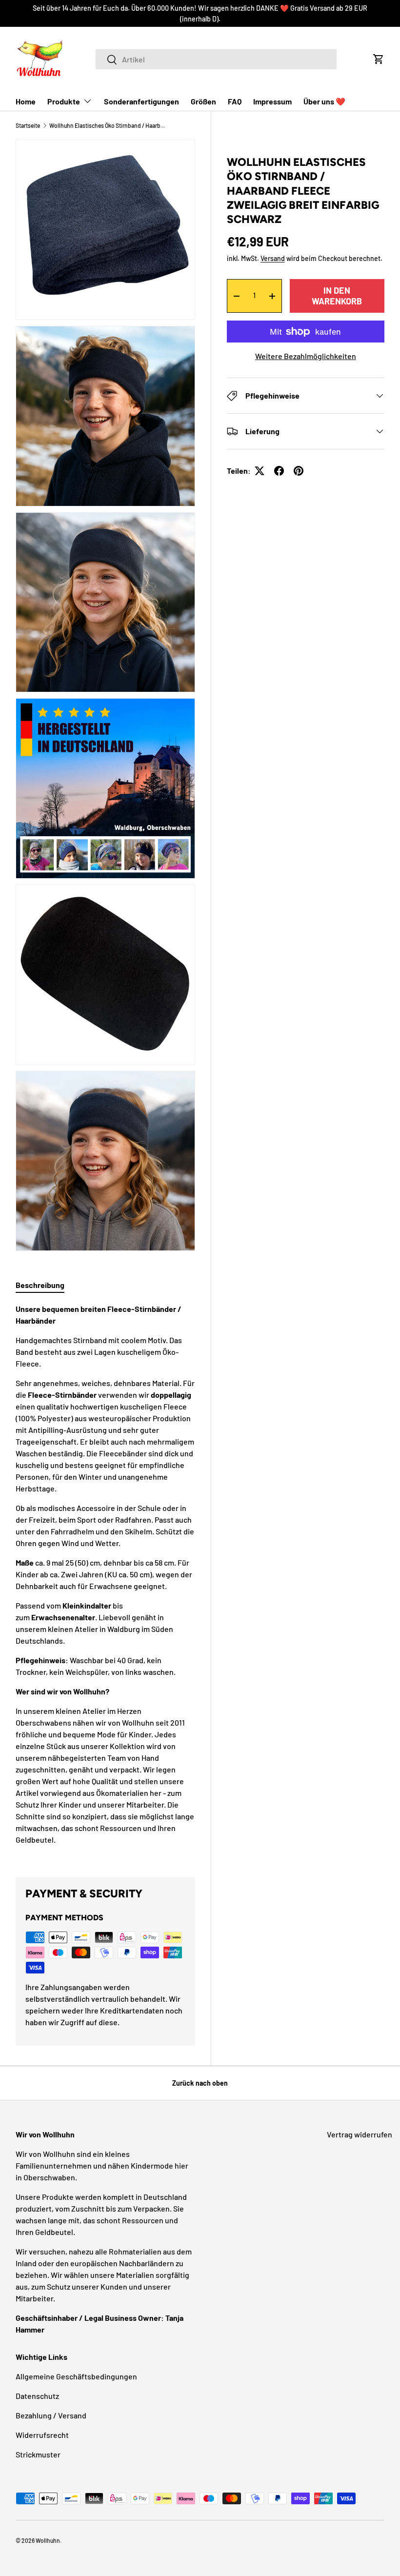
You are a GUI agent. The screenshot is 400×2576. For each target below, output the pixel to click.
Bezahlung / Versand (51, 2415)
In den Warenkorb (337, 296)
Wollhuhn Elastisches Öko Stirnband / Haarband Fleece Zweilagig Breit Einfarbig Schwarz (108, 125)
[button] (379, 59)
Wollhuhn (48, 2540)
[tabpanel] (105, 1578)
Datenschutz (37, 2396)
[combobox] (216, 59)
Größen (203, 101)
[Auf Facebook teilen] (279, 471)
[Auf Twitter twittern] (260, 471)
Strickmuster (38, 2454)
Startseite (28, 125)
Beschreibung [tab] (40, 1285)
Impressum (272, 101)
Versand (273, 258)
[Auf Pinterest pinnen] (299, 471)
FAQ (235, 101)
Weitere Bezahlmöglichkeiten (306, 356)
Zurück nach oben (200, 2083)
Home (26, 101)
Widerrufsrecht (42, 2435)
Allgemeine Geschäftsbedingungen (76, 2376)
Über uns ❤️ (324, 101)
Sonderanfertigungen (141, 101)
